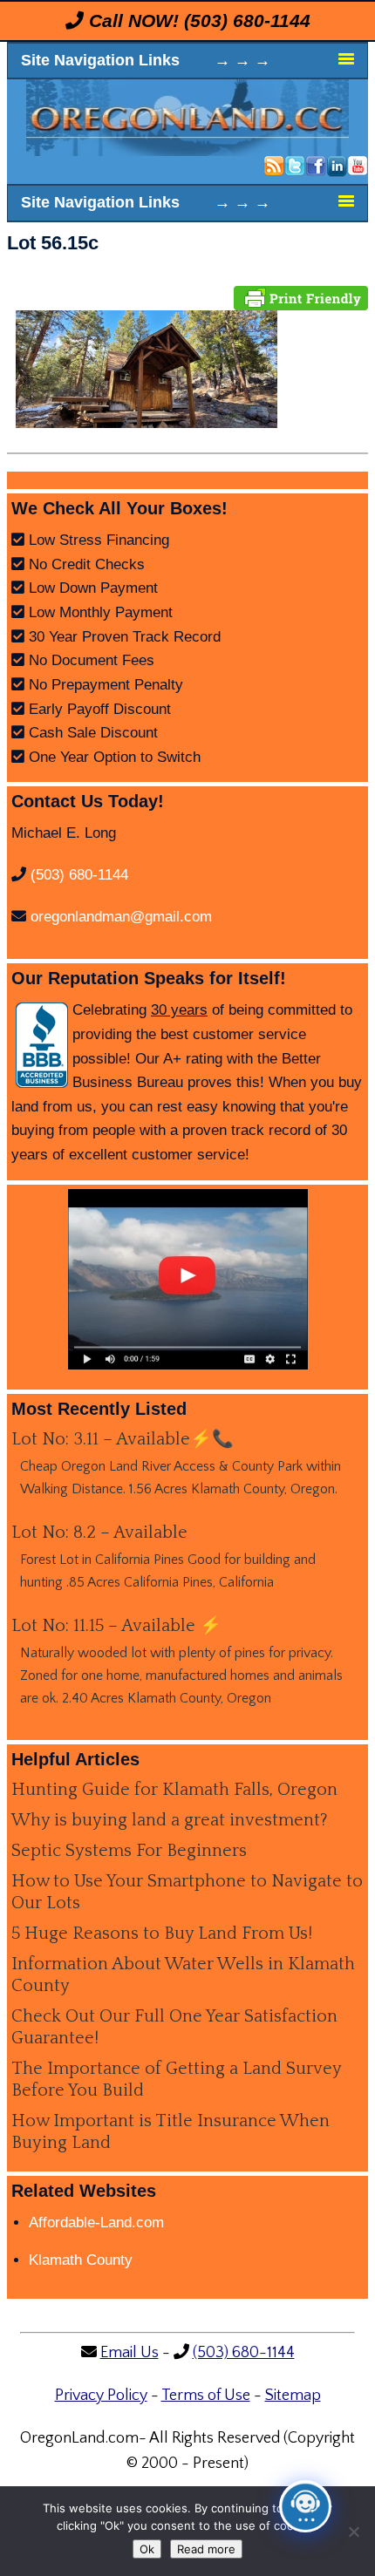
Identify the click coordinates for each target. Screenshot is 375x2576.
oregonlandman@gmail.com (121, 917)
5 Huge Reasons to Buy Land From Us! (162, 1934)
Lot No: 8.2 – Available (99, 1533)
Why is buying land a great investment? (170, 1820)
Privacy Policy (101, 2396)
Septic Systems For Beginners (129, 1851)
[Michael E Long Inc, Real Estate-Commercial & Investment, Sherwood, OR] (42, 1045)
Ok (147, 2549)
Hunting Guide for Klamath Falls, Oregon (174, 1790)
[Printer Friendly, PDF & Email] (301, 297)
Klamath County (81, 2260)
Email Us (130, 2353)
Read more (206, 2549)
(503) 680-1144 (247, 20)
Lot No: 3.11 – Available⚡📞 (123, 1439)
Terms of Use (206, 2396)
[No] (353, 2532)
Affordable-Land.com (96, 2223)
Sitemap (293, 2396)
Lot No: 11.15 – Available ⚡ (116, 1626)
